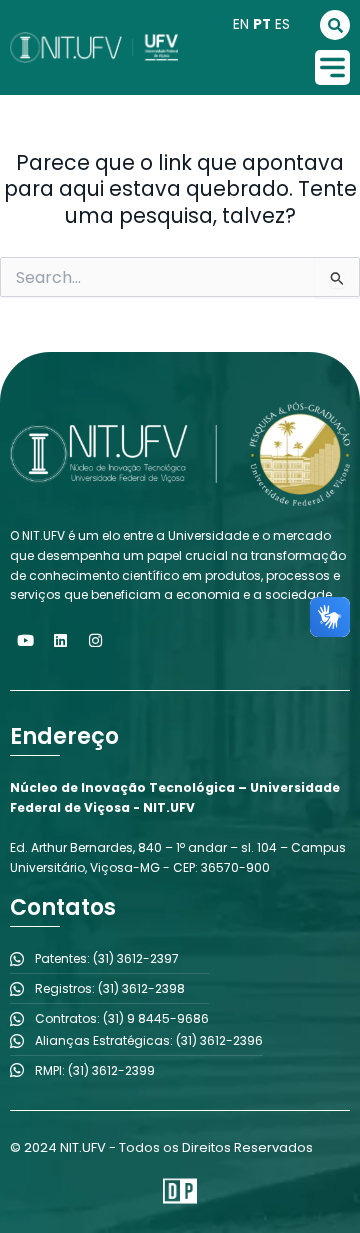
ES (282, 24)
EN (241, 24)
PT (262, 24)
